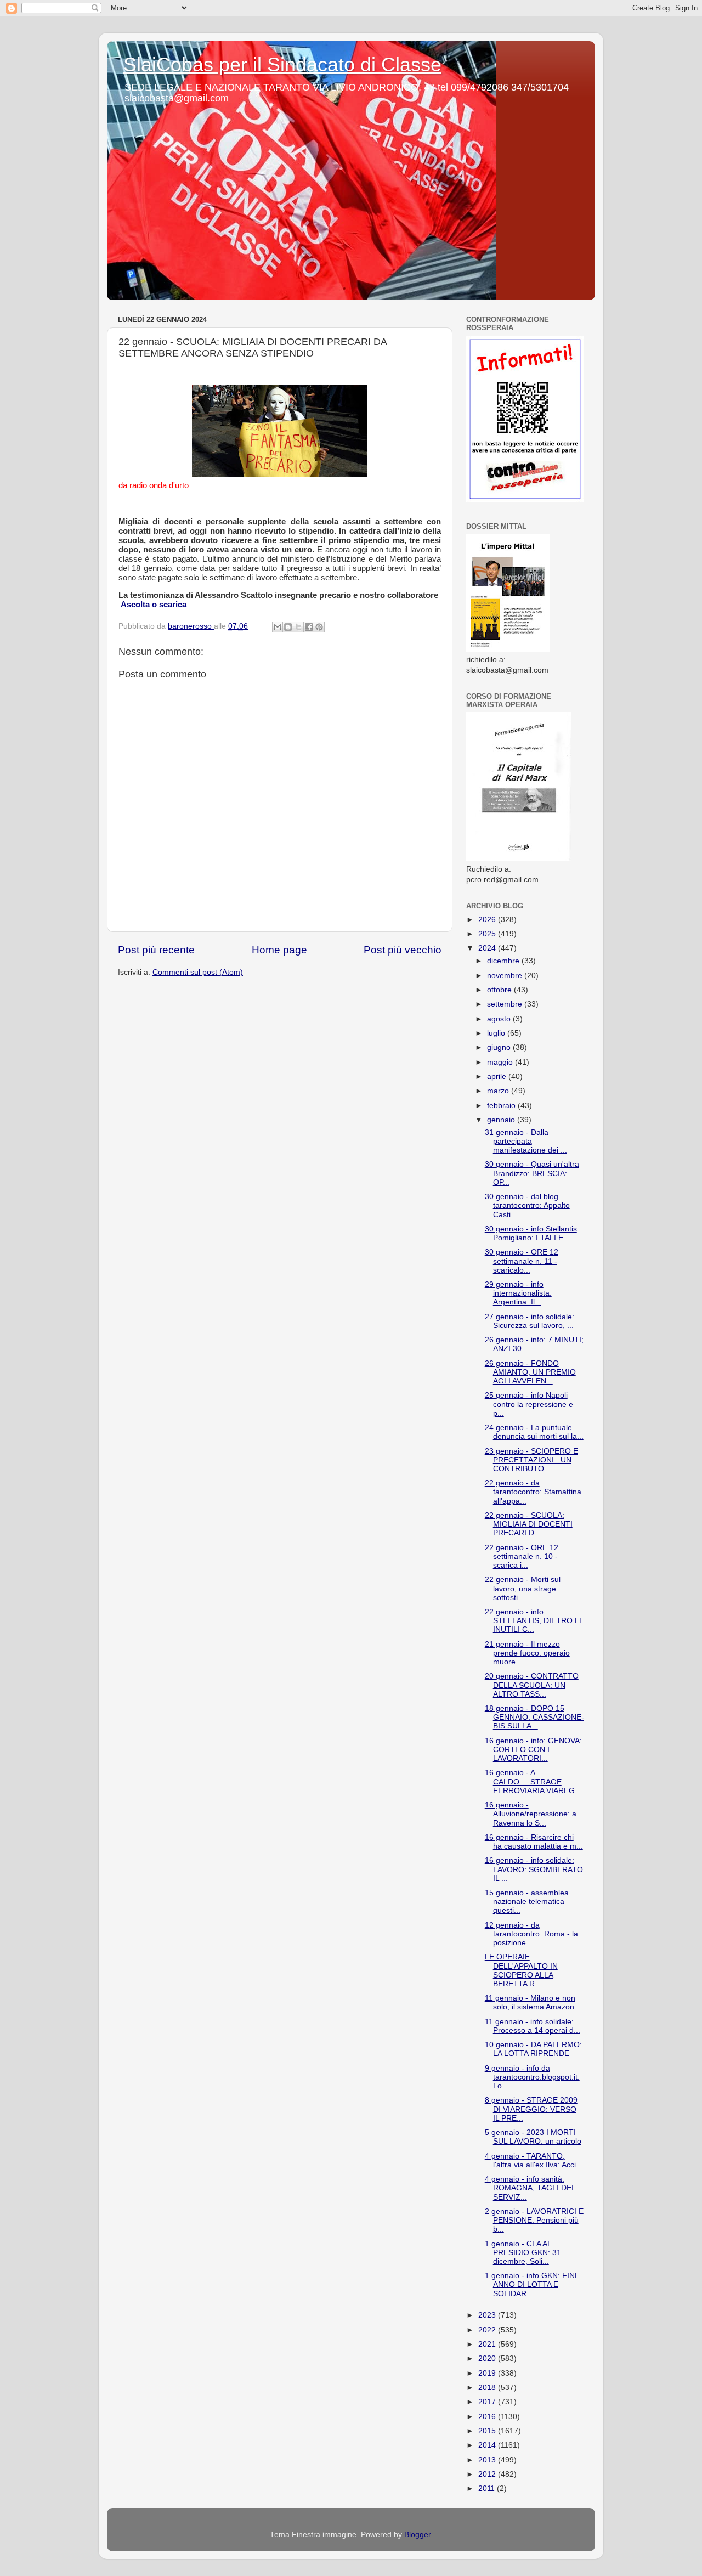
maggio (501, 1062)
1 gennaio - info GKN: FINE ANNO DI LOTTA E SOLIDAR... (532, 2284)
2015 (488, 2431)
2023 (488, 2315)
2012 (488, 2474)
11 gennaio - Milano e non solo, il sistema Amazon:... (534, 2002)
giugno (500, 1047)
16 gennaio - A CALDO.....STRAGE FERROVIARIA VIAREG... (533, 1781)
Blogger (417, 2535)
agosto (500, 1019)
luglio (497, 1033)
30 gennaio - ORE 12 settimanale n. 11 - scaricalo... (522, 1261)
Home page (279, 950)
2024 (488, 948)
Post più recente (156, 950)
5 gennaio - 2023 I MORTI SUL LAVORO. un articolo (533, 2137)
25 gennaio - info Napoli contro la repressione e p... (529, 1404)
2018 (488, 2388)
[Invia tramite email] (278, 627)
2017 (488, 2402)
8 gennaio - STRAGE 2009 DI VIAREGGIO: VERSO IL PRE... (531, 2109)
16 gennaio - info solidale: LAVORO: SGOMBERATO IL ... (534, 1869)
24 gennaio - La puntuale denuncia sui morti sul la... (534, 1432)
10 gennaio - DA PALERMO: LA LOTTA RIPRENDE (533, 2049)
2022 (488, 2330)
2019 (488, 2373)
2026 (488, 920)
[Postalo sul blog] (288, 627)
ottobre (500, 990)
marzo (499, 1091)
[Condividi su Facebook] (309, 627)
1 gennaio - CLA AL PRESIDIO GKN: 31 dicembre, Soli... (523, 2253)
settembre (506, 1004)
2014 (488, 2445)
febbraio (502, 1106)
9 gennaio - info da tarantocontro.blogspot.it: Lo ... (532, 2077)
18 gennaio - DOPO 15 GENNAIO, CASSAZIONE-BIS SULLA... (534, 1717)
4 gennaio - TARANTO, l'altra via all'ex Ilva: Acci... (534, 2160)
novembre (506, 976)
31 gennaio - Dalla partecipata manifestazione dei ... (526, 1141)
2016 (488, 2417)
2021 (488, 2344)
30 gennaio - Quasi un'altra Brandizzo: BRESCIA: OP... (532, 1173)
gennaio (502, 1120)
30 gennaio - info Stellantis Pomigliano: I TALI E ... (531, 1233)
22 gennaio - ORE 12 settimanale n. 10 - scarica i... (522, 1557)
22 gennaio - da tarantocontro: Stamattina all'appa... (533, 1492)
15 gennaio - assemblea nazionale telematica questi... (527, 1902)
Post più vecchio (403, 950)
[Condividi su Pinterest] (319, 627)
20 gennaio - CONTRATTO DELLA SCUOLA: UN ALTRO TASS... (532, 1685)
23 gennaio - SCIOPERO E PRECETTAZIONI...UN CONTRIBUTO (531, 1460)
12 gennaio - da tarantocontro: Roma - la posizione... (531, 1934)
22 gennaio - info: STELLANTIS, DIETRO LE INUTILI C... (534, 1621)
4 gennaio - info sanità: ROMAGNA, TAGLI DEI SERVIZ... (529, 2188)
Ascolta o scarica (152, 605)
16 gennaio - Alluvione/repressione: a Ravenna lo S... (531, 1814)
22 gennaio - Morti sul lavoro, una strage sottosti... (523, 1588)
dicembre (504, 961)
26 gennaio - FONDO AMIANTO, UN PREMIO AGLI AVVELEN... (530, 1372)
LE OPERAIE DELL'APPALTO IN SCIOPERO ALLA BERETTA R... (521, 1970)
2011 (488, 2489)
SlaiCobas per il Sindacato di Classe (282, 64)
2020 (488, 2358)
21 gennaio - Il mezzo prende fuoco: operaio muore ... (527, 1653)
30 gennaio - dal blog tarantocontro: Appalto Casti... (527, 1205)
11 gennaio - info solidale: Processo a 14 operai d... (533, 2026)
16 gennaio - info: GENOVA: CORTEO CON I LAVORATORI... (533, 1750)
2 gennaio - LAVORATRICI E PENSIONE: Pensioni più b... (534, 2220)
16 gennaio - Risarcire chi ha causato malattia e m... (534, 1842)
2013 (488, 2460)
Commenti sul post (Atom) (198, 972)
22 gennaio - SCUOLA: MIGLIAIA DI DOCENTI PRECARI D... (529, 1524)
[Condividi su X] (298, 627)
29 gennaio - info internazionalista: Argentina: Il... (518, 1293)
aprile (498, 1077)
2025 (488, 934)
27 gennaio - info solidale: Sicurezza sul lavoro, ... (530, 1321)
